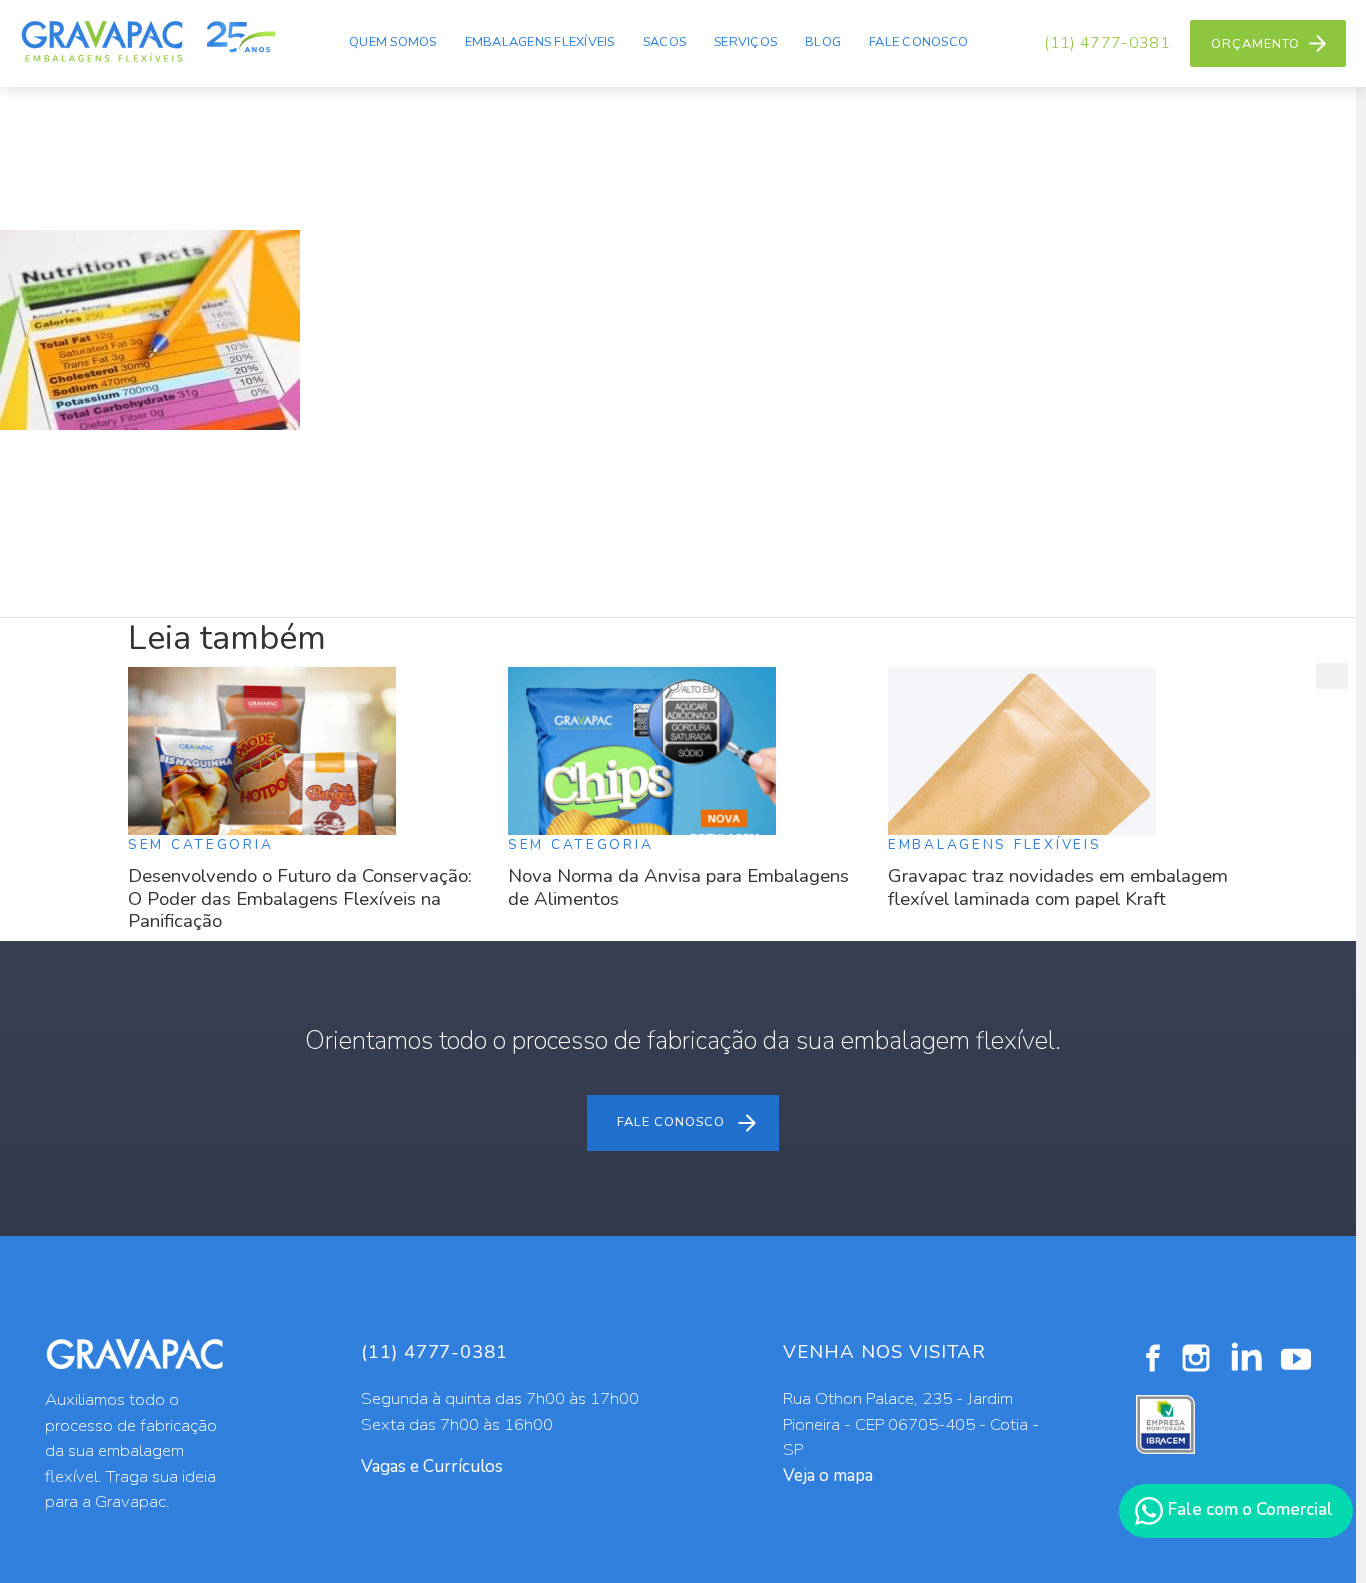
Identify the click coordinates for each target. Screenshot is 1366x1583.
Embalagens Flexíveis (540, 42)
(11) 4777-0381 (1107, 43)
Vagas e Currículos (432, 1466)
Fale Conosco (918, 42)
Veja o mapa (828, 1475)
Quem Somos (393, 42)
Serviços (745, 42)
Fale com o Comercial (1248, 1509)
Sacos (664, 42)
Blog (823, 42)
